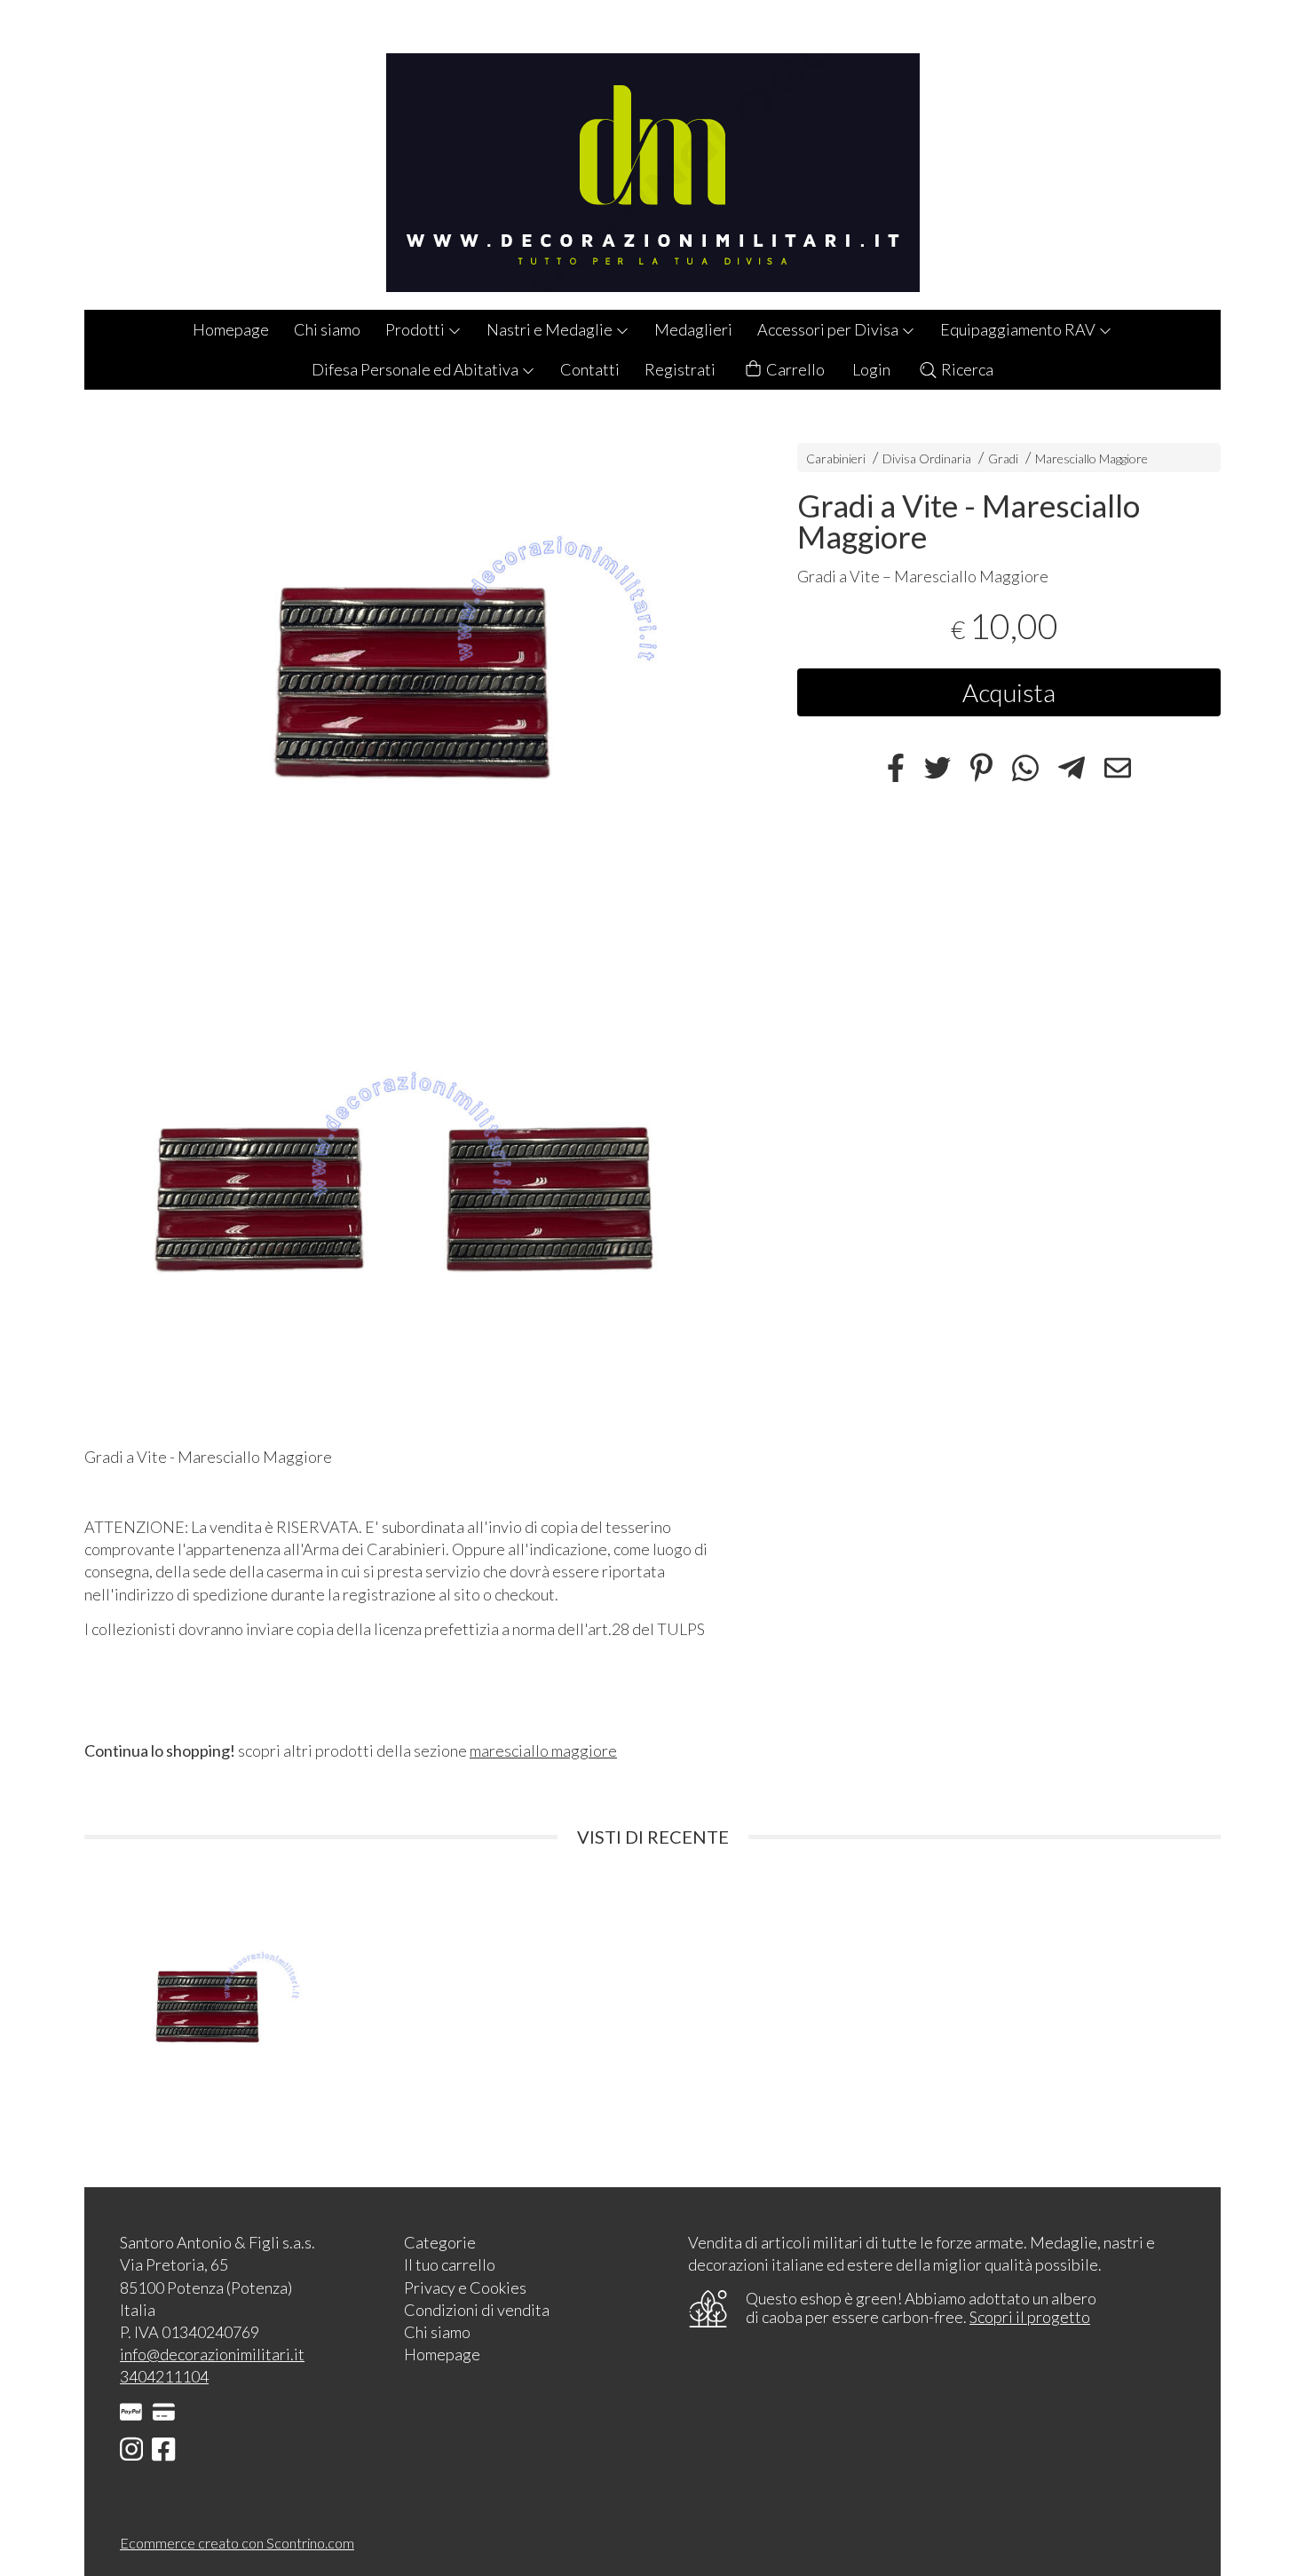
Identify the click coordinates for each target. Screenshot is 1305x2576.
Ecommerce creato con (237, 2543)
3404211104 (164, 2376)
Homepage (231, 329)
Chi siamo (327, 329)
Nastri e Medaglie (551, 329)
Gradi (1003, 458)
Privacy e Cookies (465, 2288)
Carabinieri (836, 458)
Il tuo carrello (450, 2264)
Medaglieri (693, 329)
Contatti (590, 369)
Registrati (680, 369)
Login (871, 369)
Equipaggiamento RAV (1019, 329)
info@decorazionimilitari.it (212, 2354)
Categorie (440, 2242)
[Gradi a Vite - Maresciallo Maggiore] (410, 669)
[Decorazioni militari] (652, 155)
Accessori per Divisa (829, 329)
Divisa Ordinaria (927, 458)
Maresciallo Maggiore (1091, 458)
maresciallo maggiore (543, 1750)
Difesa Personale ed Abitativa (416, 369)
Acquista (1009, 693)
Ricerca (966, 369)
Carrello (794, 369)
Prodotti (416, 329)
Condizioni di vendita (477, 2310)
